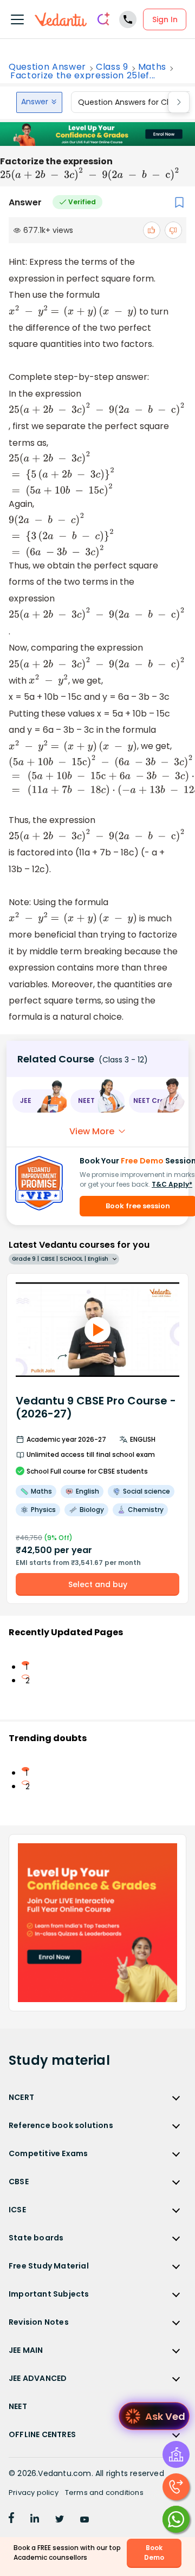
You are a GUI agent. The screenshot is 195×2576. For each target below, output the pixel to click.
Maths (152, 67)
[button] (39, 1101)
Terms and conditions (104, 2493)
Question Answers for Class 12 (134, 102)
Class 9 (112, 67)
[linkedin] (35, 2520)
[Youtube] (84, 2520)
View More (92, 1131)
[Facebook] (11, 2520)
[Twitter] (60, 2520)
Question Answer (47, 67)
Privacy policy (34, 2493)
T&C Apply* (172, 1184)
